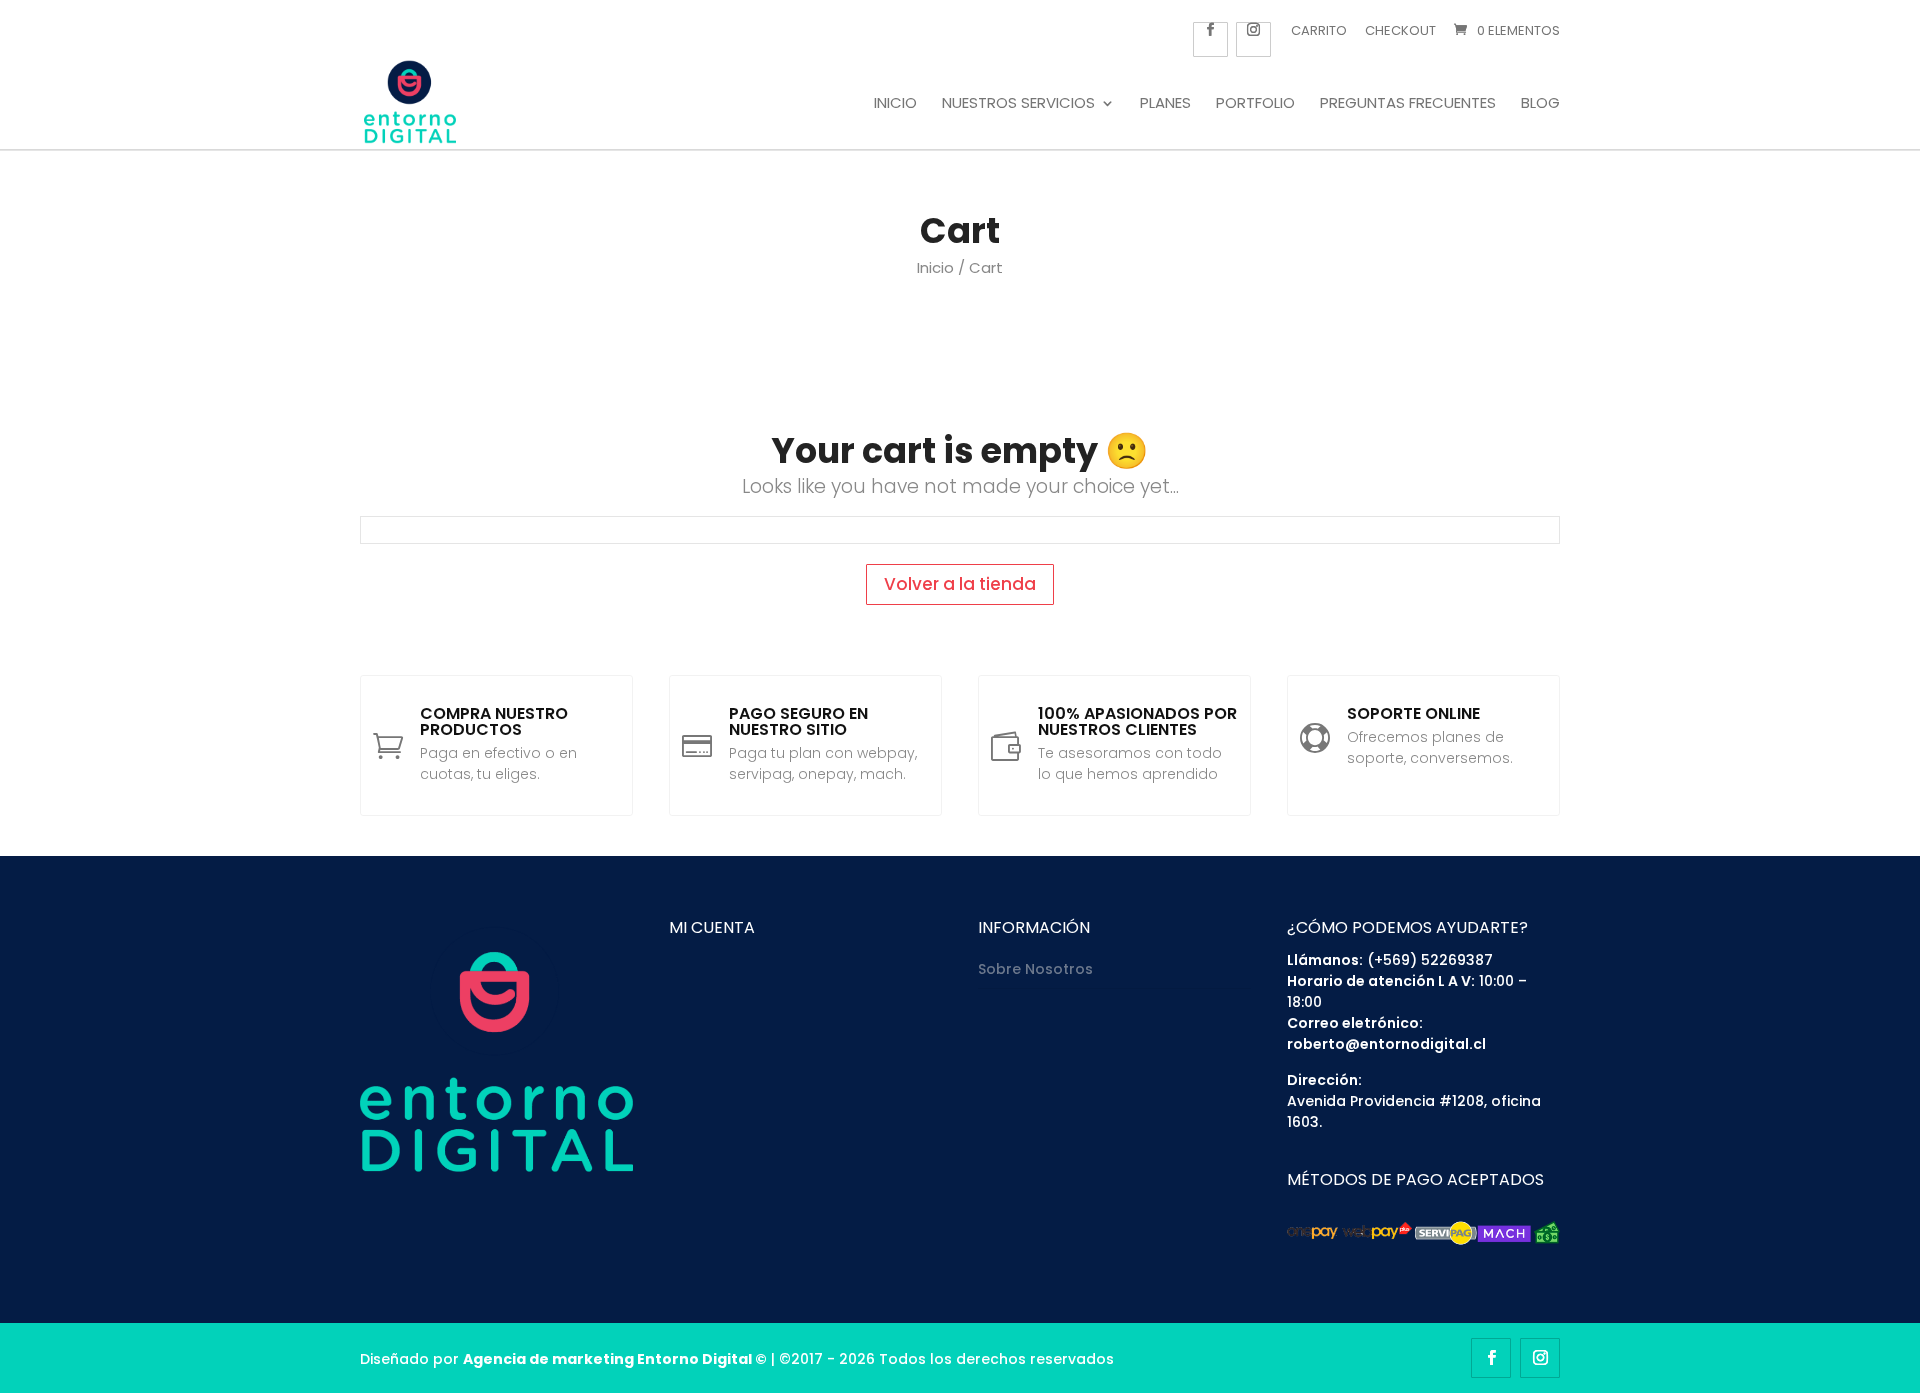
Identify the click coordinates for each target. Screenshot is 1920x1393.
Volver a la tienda (960, 584)
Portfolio (1255, 104)
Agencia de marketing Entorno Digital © (615, 1359)
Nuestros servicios (1018, 104)
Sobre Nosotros (1035, 969)
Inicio (895, 104)
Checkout (1400, 30)
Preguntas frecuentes (1408, 104)
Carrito (1319, 30)
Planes (1165, 104)
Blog (1540, 104)
